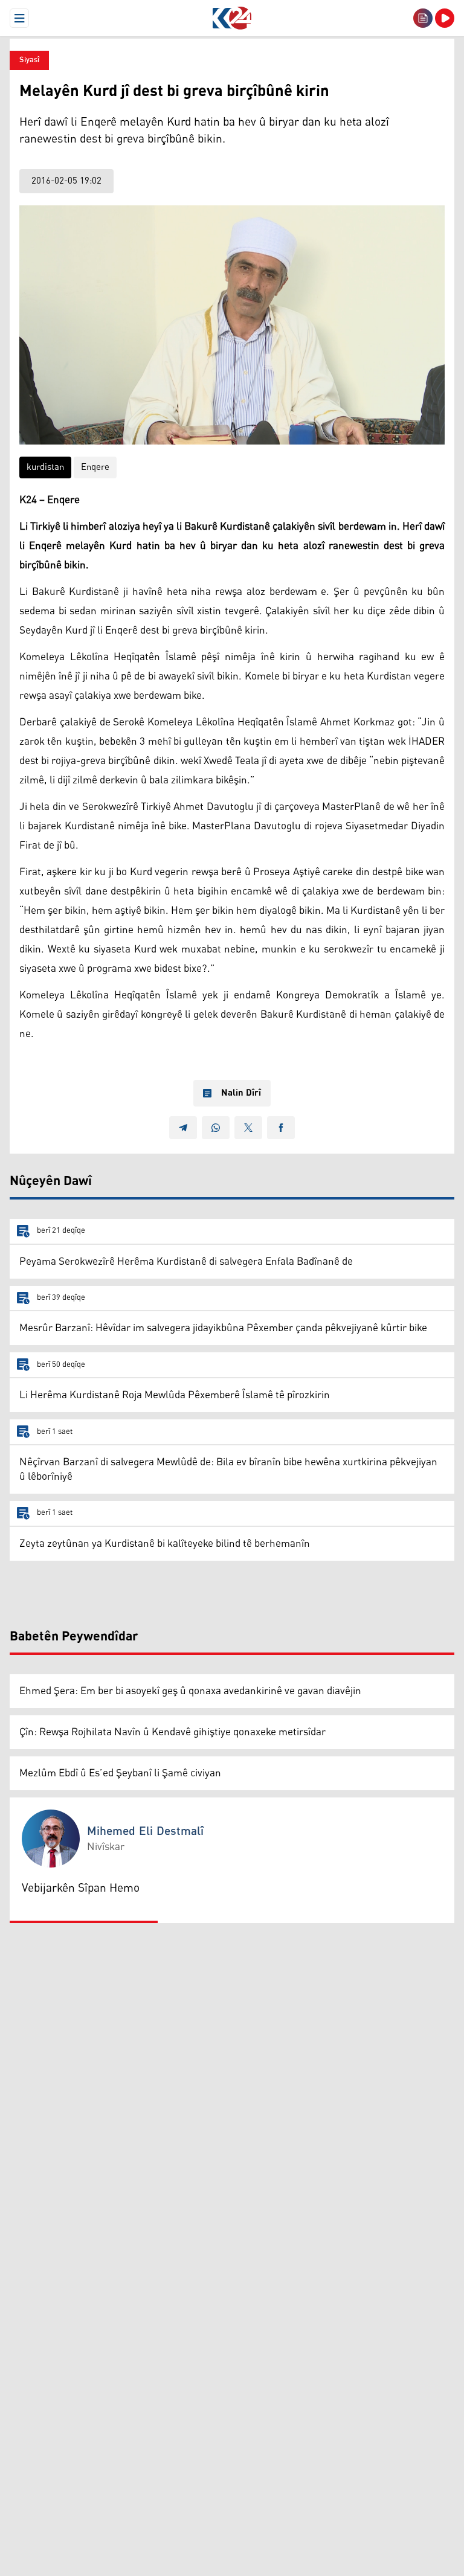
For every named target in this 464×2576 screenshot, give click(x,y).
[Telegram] (183, 1128)
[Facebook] (281, 1128)
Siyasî (29, 60)
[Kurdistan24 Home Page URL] (232, 18)
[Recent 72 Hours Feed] (423, 18)
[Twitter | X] (248, 1128)
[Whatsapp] (216, 1128)
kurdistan (45, 467)
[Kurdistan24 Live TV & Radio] (445, 18)
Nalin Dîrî (241, 1093)
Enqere (95, 467)
